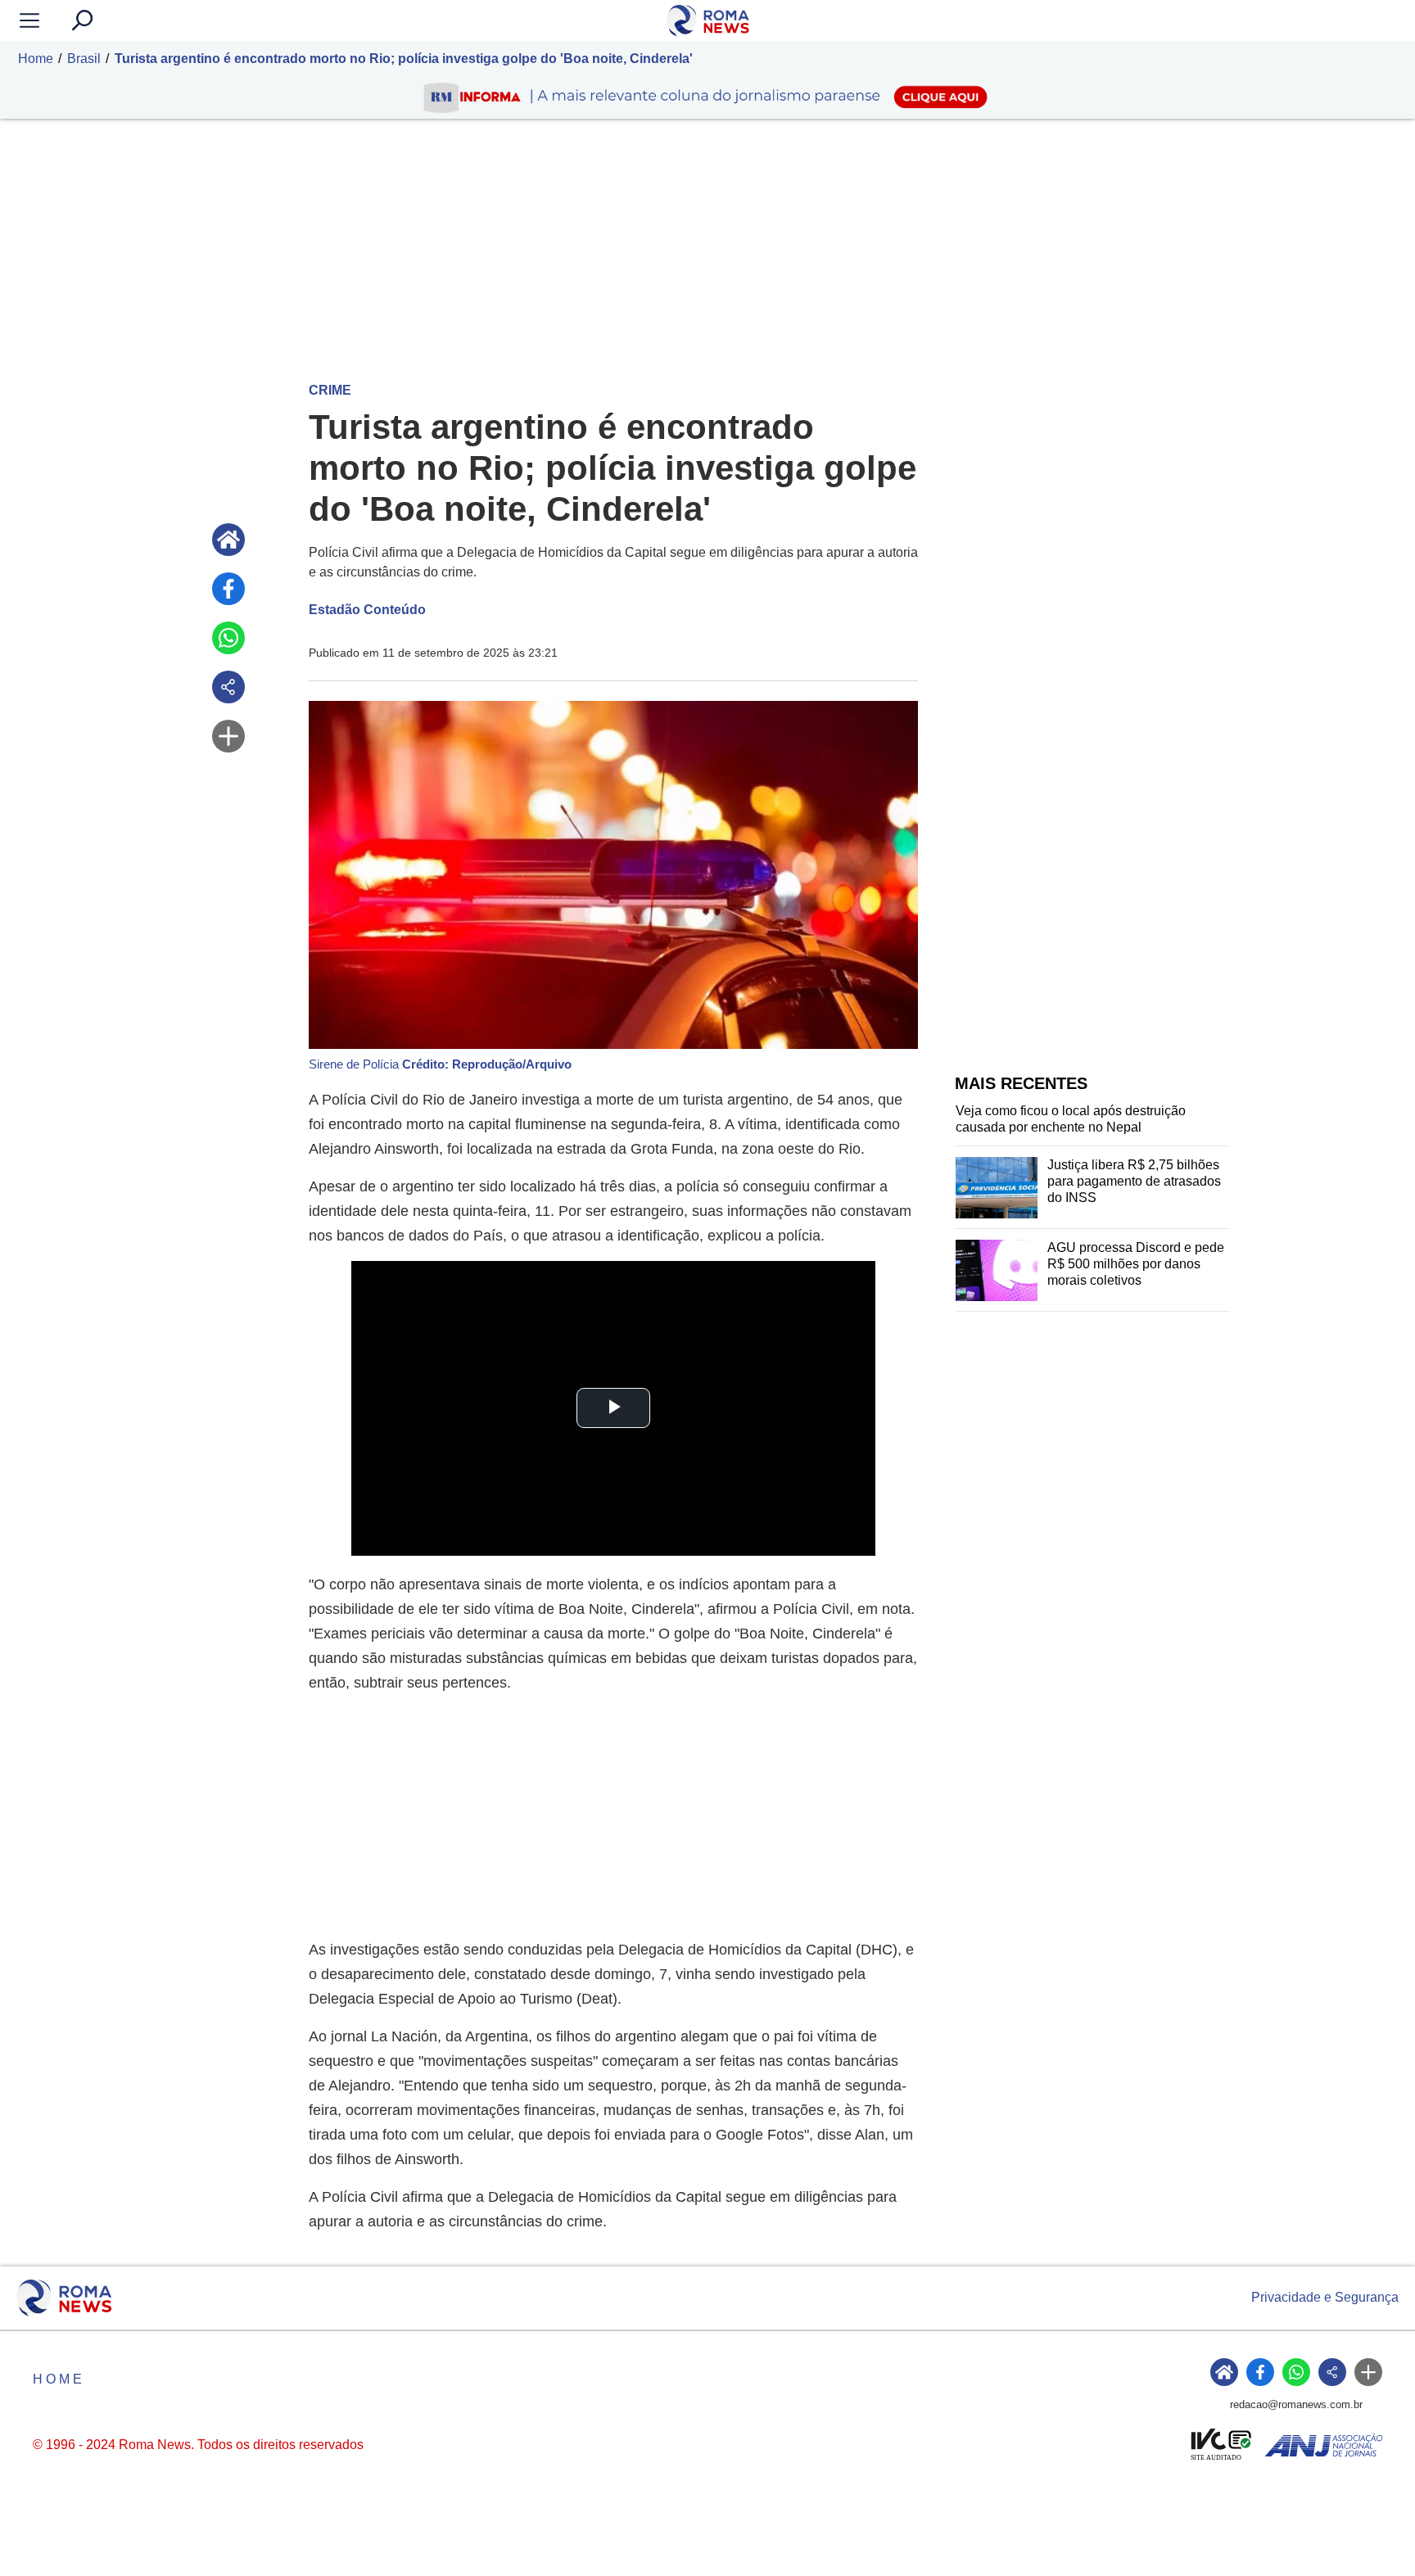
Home (36, 59)
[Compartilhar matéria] (228, 687)
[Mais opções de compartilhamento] (228, 736)
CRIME (330, 390)
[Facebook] (228, 589)
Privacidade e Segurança (1325, 2297)
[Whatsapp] (228, 638)
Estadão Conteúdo (367, 610)
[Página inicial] (228, 540)
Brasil (84, 59)
